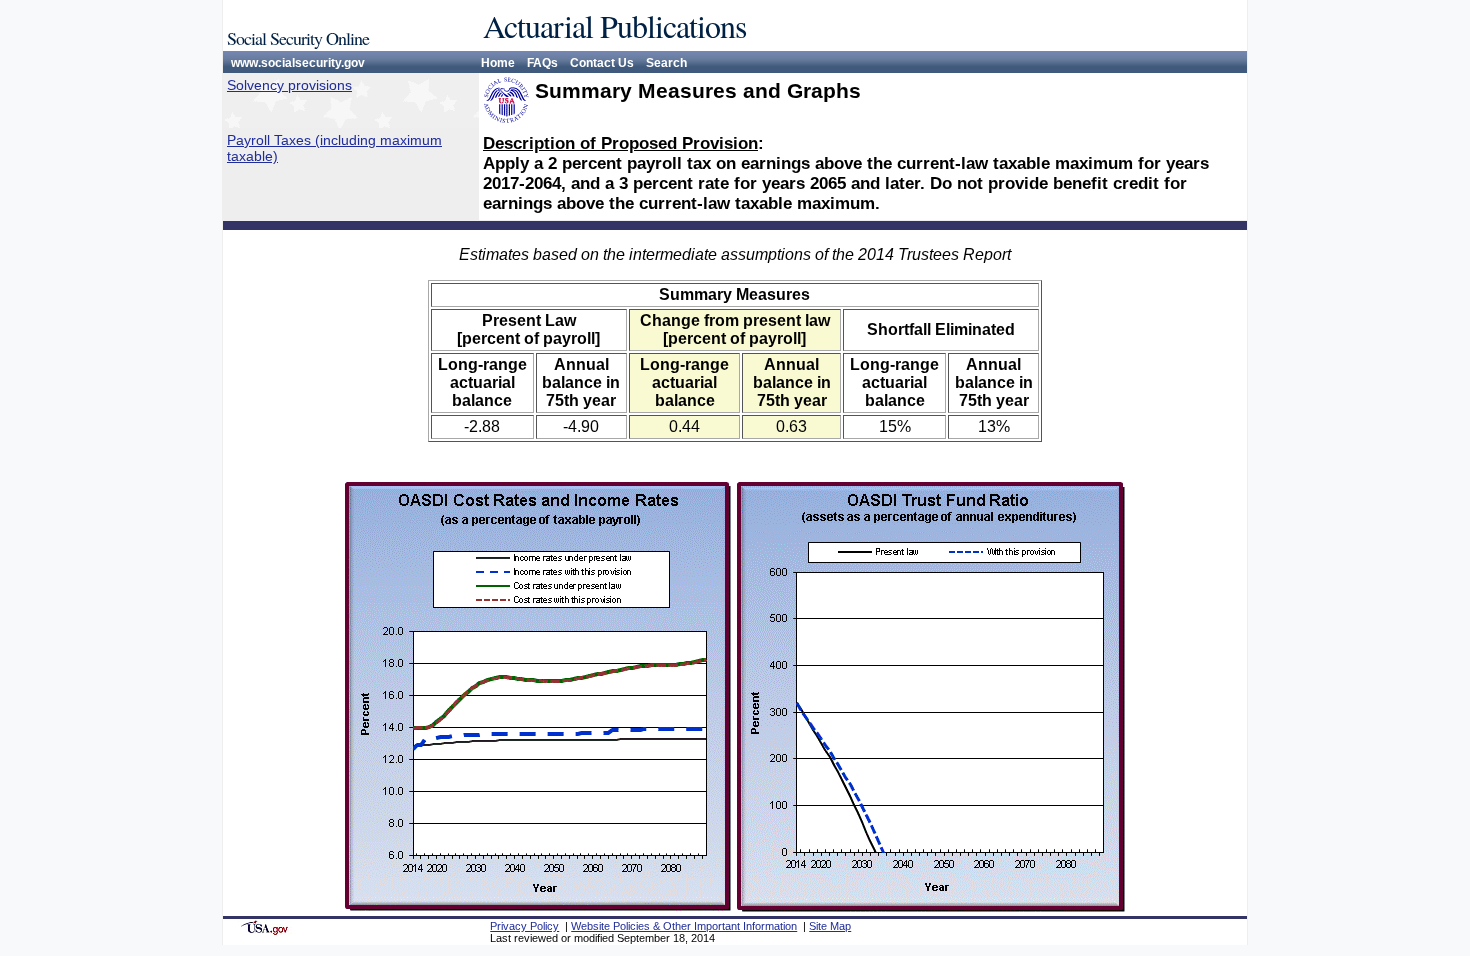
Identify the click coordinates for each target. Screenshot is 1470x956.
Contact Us (602, 63)
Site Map (830, 926)
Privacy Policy (524, 926)
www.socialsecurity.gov (298, 63)
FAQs (542, 63)
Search (666, 63)
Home (498, 63)
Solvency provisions (289, 85)
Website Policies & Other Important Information (684, 926)
